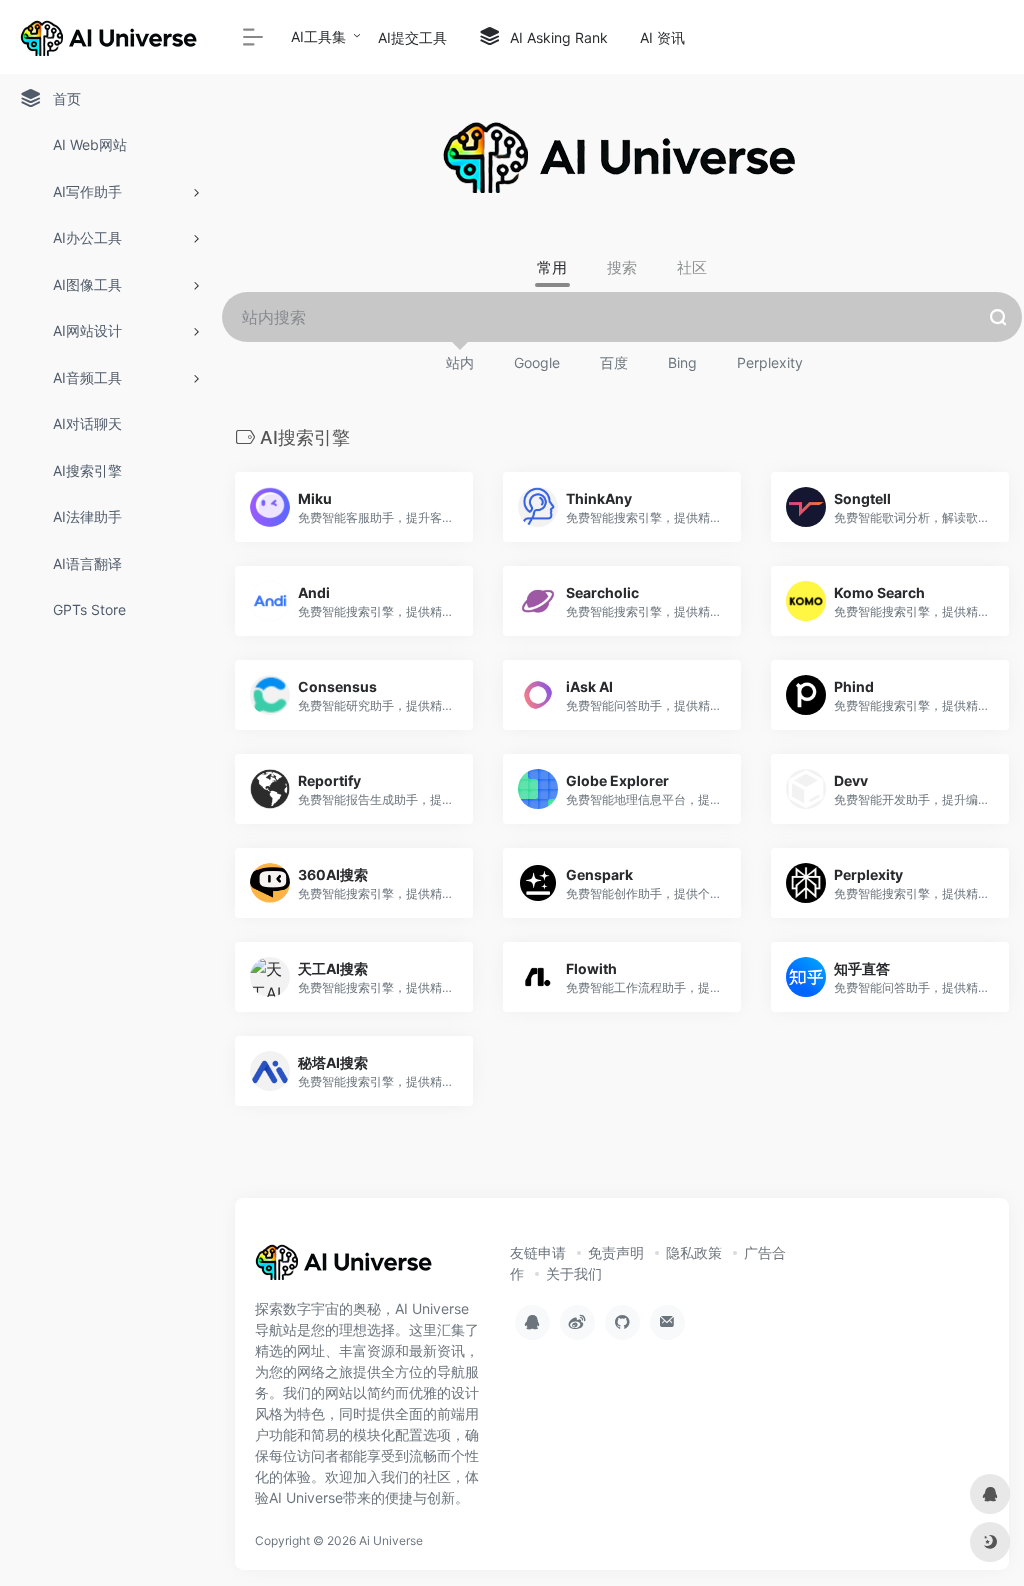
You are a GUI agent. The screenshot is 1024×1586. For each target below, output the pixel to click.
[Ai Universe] (345, 1269)
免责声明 (616, 1252)
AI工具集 (318, 36)
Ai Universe (391, 1540)
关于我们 (574, 1273)
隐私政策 (694, 1252)
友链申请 (538, 1252)
